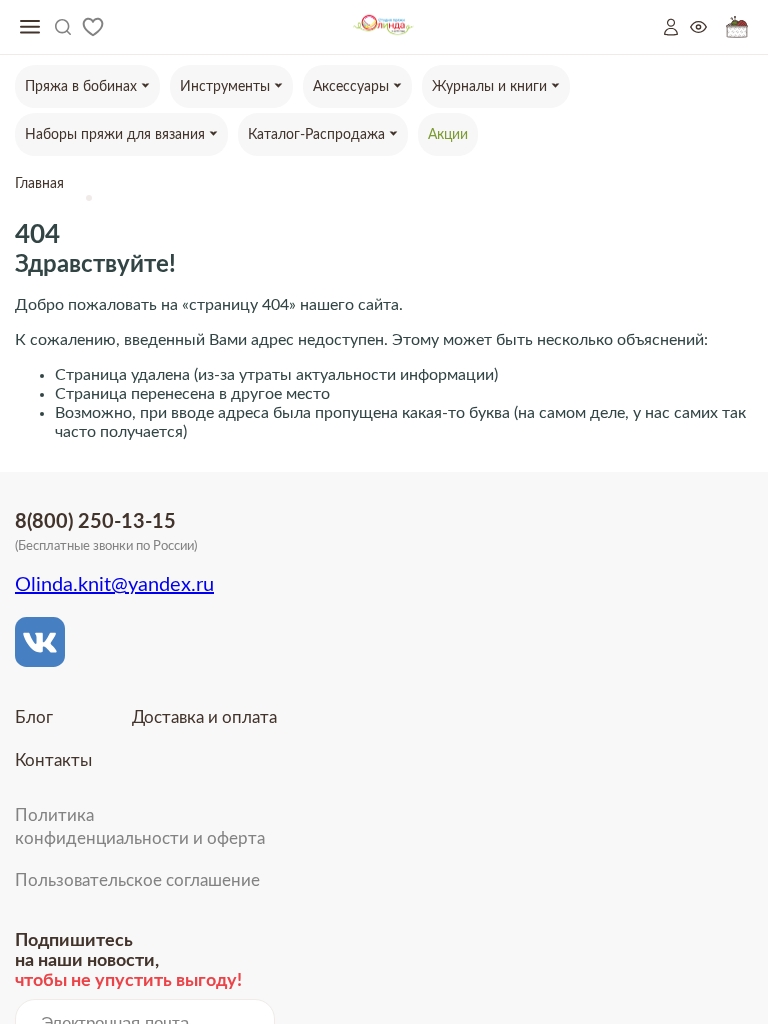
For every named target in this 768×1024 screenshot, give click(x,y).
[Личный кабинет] (677, 27)
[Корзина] (737, 27)
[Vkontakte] (40, 642)
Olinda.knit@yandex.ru (114, 585)
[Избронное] (93, 27)
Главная (39, 184)
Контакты (53, 760)
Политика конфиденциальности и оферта (140, 826)
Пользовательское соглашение (137, 880)
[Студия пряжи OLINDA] (383, 27)
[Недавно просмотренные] (708, 27)
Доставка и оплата (204, 717)
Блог (34, 717)
